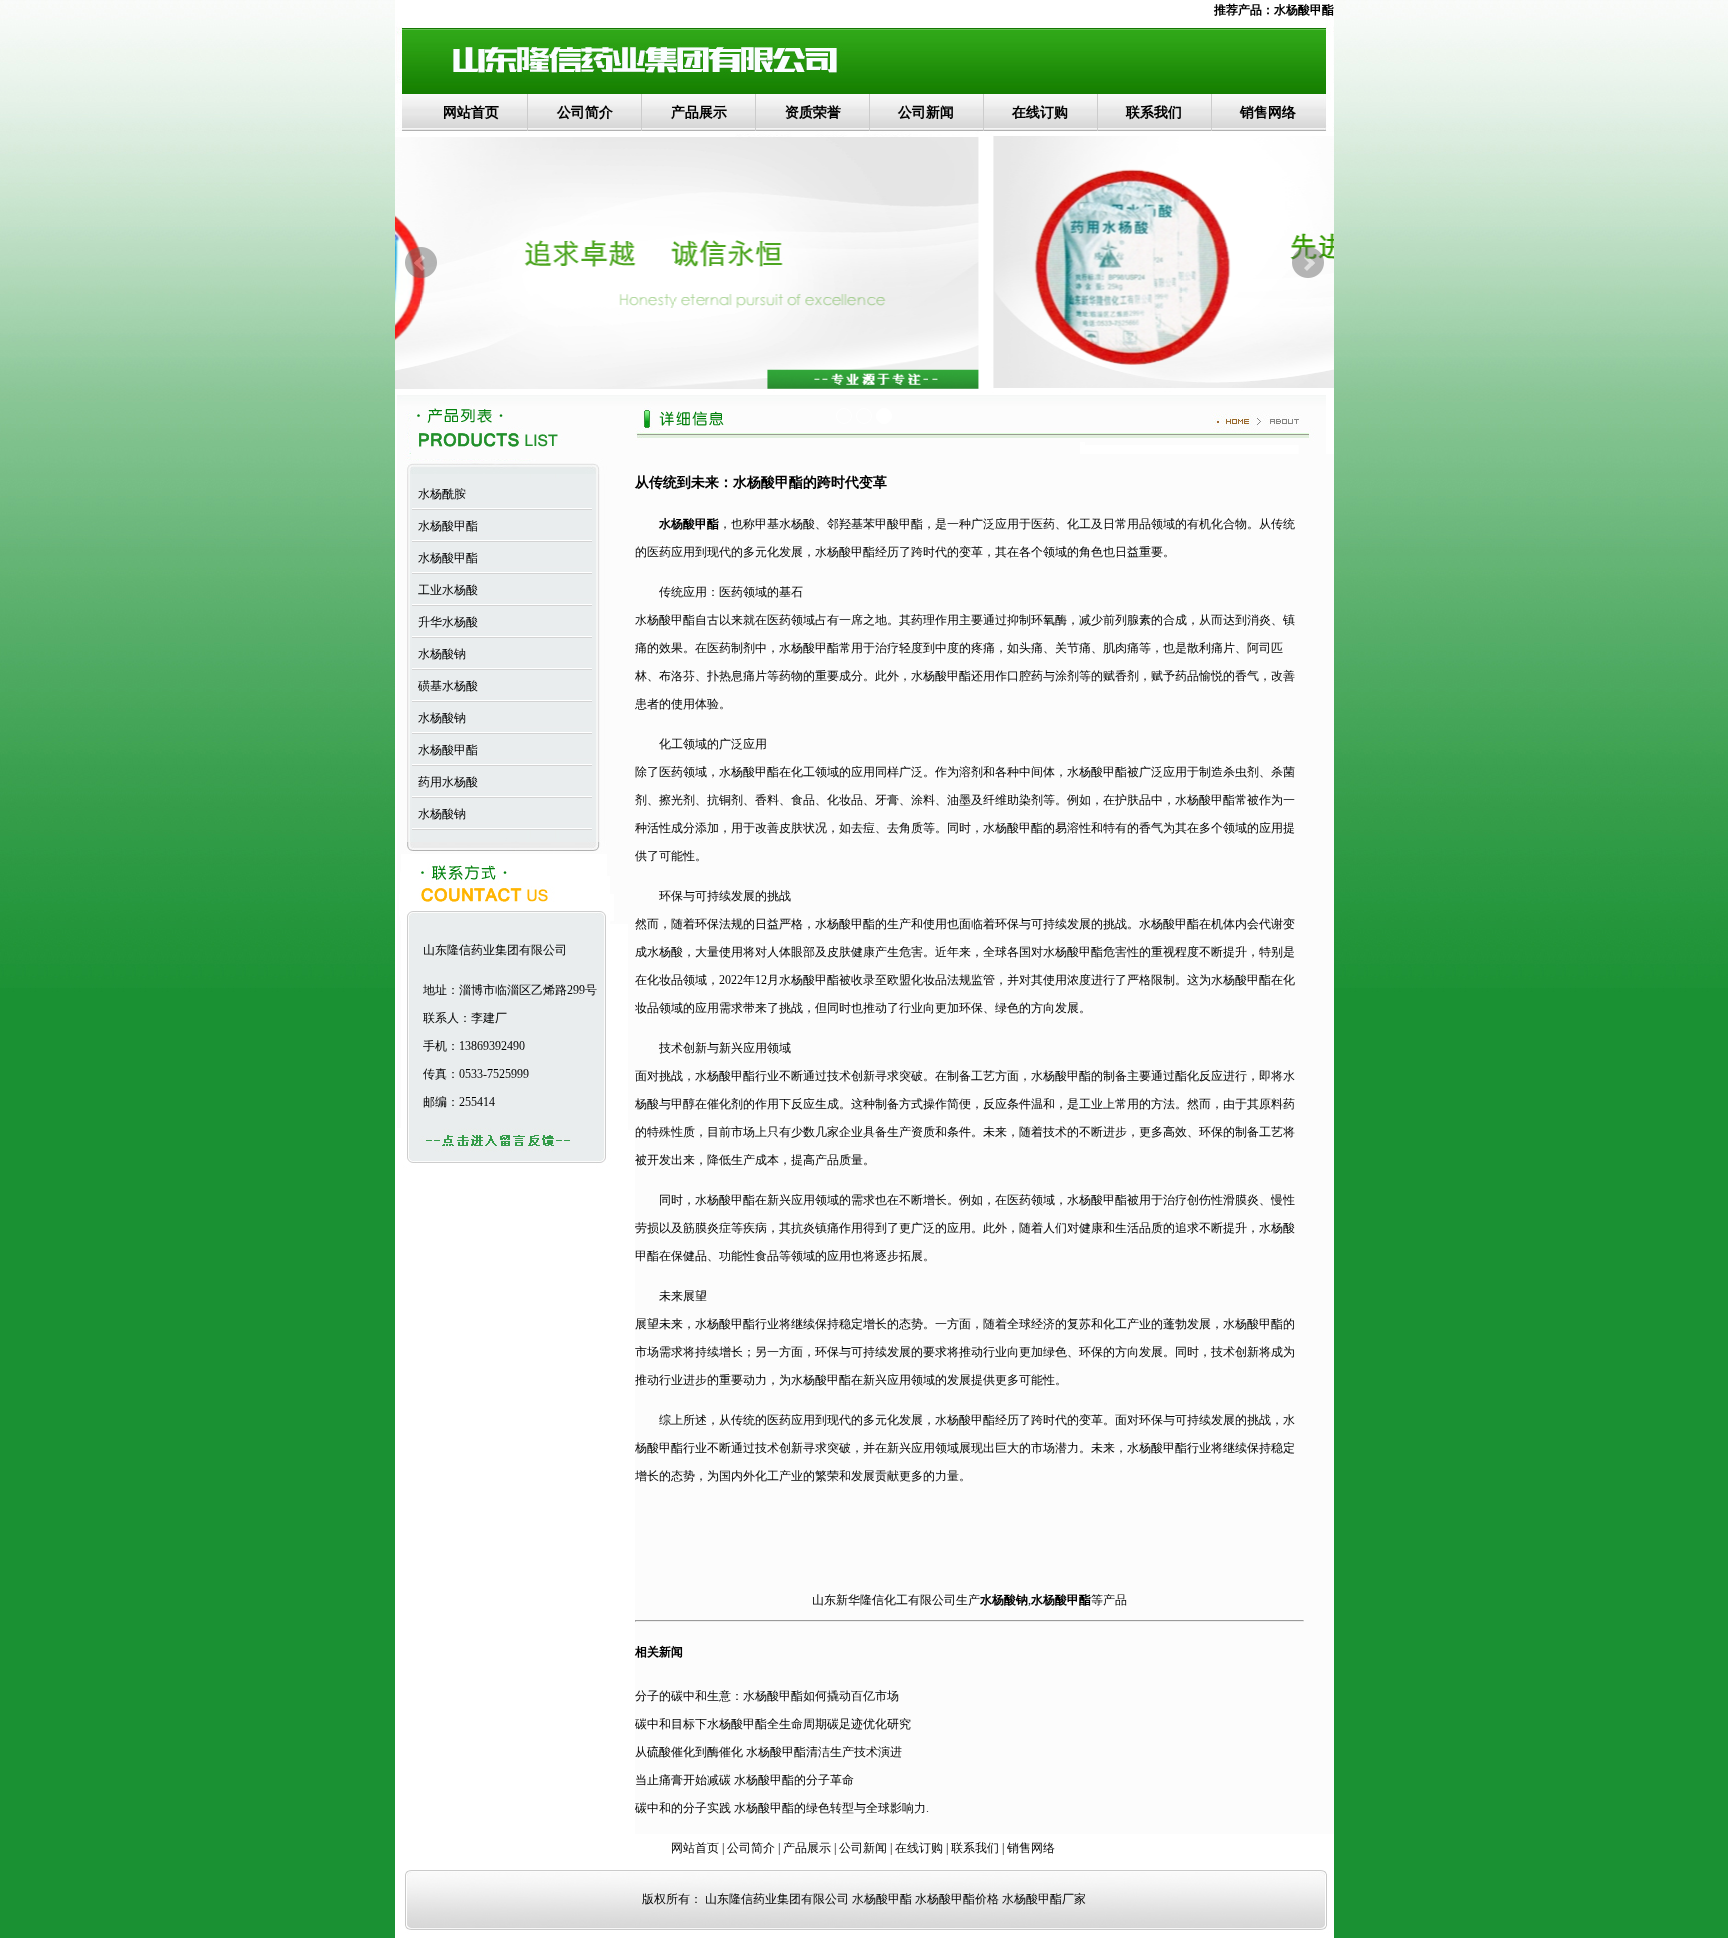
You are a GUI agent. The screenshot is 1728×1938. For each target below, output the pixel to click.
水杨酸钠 (439, 654)
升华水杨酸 (445, 622)
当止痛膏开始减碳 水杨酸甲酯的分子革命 (744, 1780)
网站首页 (471, 112)
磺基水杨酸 (445, 686)
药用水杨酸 (445, 782)
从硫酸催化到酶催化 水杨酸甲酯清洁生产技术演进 (768, 1752)
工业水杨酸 (445, 590)
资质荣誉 (813, 112)
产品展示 (699, 112)
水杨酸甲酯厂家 (1044, 1899)
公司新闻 (926, 112)
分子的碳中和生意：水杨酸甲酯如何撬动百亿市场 (767, 1696)
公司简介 (585, 112)
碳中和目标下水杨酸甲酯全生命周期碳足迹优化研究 (773, 1724)
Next (1308, 263)
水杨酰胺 (439, 494)
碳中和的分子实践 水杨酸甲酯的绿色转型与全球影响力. (782, 1808)
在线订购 (1040, 112)
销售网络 (1268, 112)
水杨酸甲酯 (1304, 10)
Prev (421, 263)
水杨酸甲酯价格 (957, 1899)
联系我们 (1154, 112)
